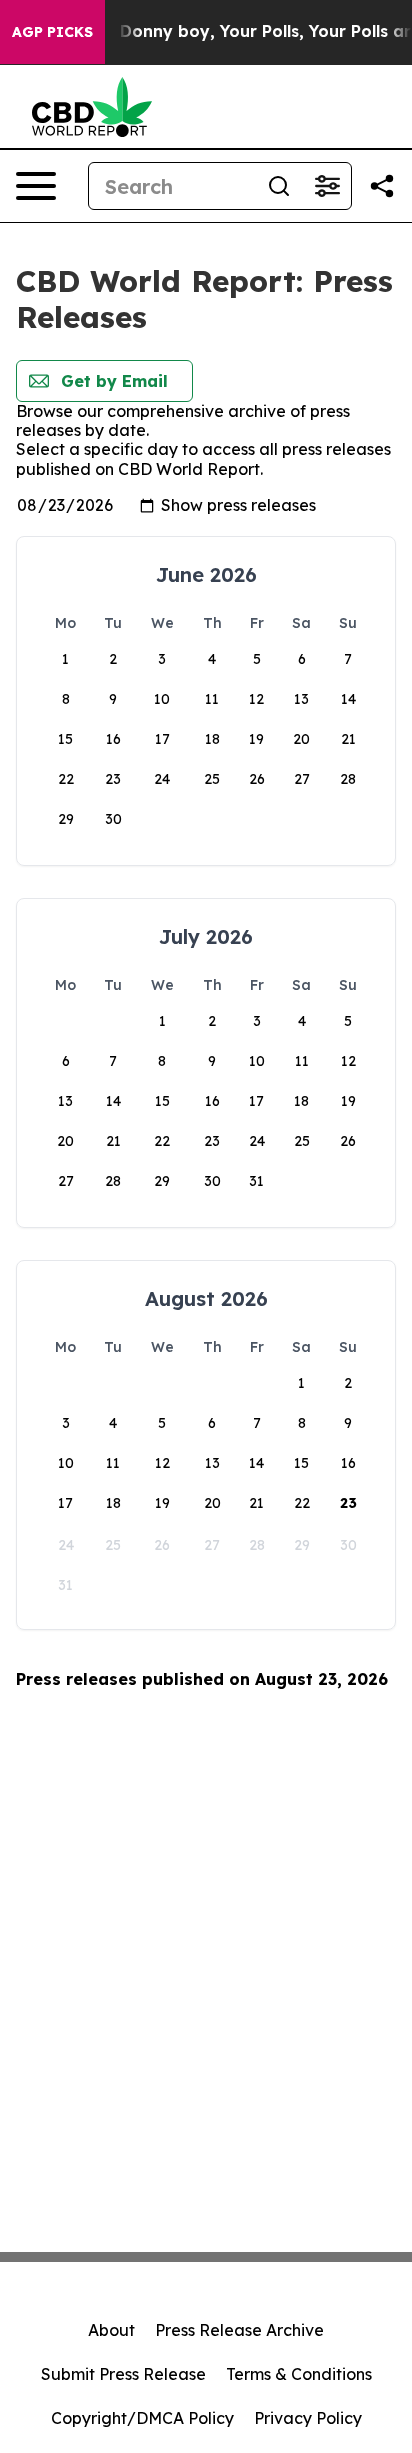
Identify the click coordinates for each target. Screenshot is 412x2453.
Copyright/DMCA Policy (142, 2418)
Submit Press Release (123, 2374)
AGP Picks (52, 32)
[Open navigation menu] (36, 186)
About (111, 2330)
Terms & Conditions (299, 2374)
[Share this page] (382, 186)
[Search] (279, 186)
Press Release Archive (239, 2330)
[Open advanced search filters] (327, 186)
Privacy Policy (308, 2418)
